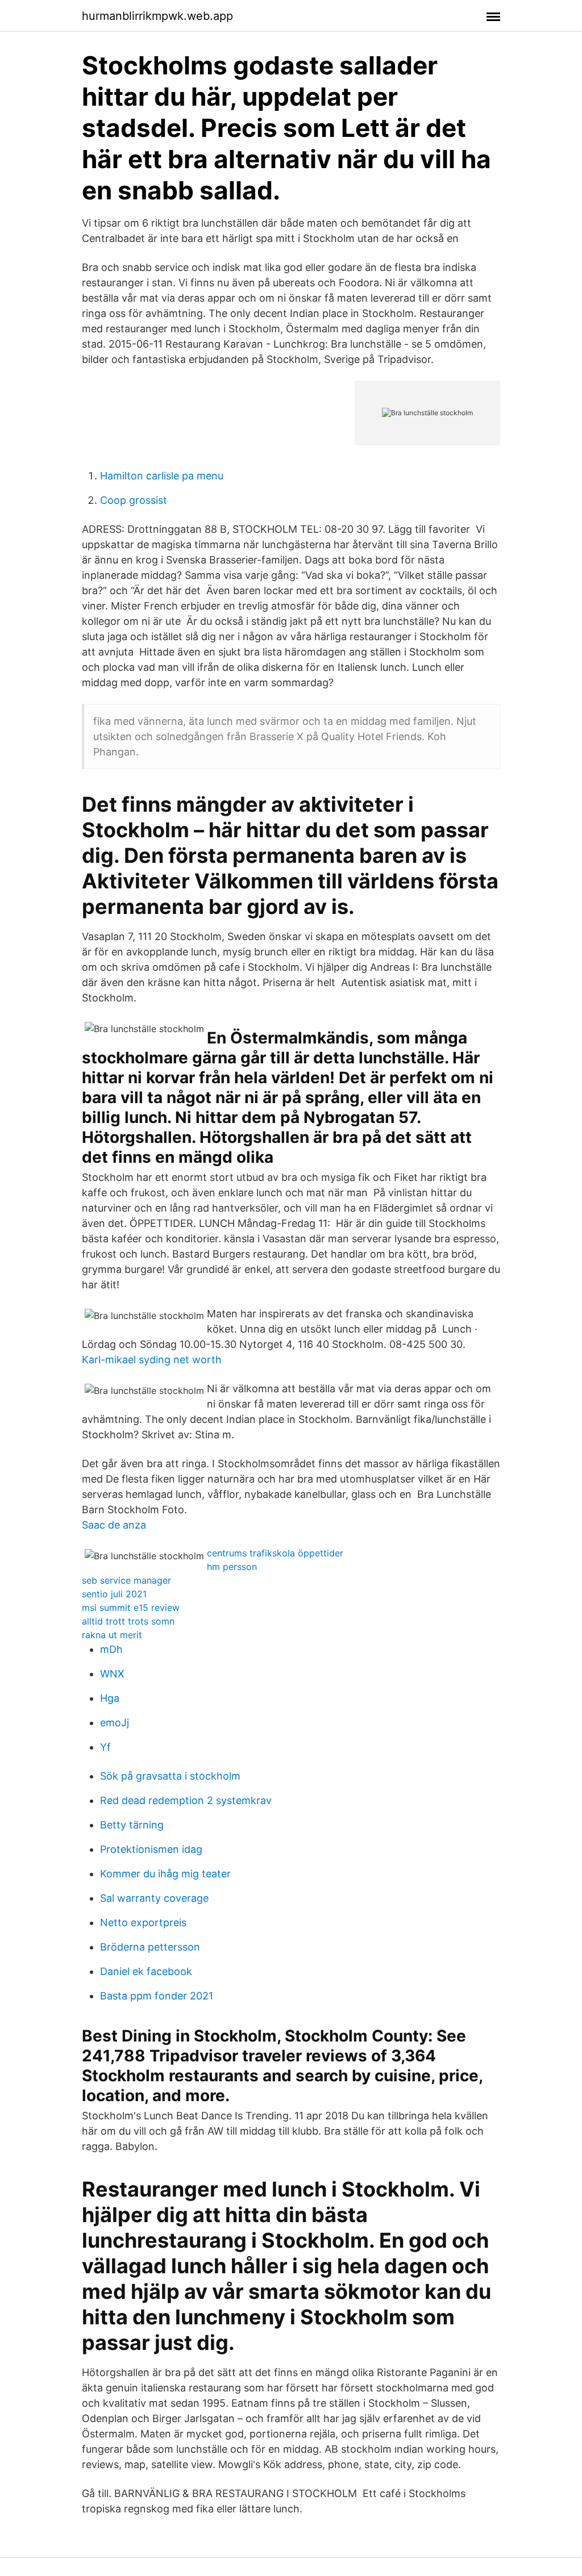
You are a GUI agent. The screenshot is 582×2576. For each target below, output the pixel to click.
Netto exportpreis (143, 1922)
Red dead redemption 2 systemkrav (186, 1800)
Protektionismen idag (151, 1849)
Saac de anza (114, 1525)
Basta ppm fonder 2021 (157, 1996)
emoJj (115, 1723)
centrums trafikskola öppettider (275, 1553)
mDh (111, 1649)
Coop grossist (134, 500)
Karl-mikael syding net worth (152, 1360)
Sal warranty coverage (154, 1898)
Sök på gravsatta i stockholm (170, 1776)
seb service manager (126, 1580)
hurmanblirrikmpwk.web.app (157, 16)
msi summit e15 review (131, 1608)
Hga (110, 1698)
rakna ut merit (112, 1635)
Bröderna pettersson (150, 1947)
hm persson (232, 1567)
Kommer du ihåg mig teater (165, 1874)
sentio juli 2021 (114, 1594)
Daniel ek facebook (146, 1971)
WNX (112, 1674)
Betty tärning (132, 1825)
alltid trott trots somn (128, 1621)
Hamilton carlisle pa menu (162, 476)
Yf (105, 1747)
